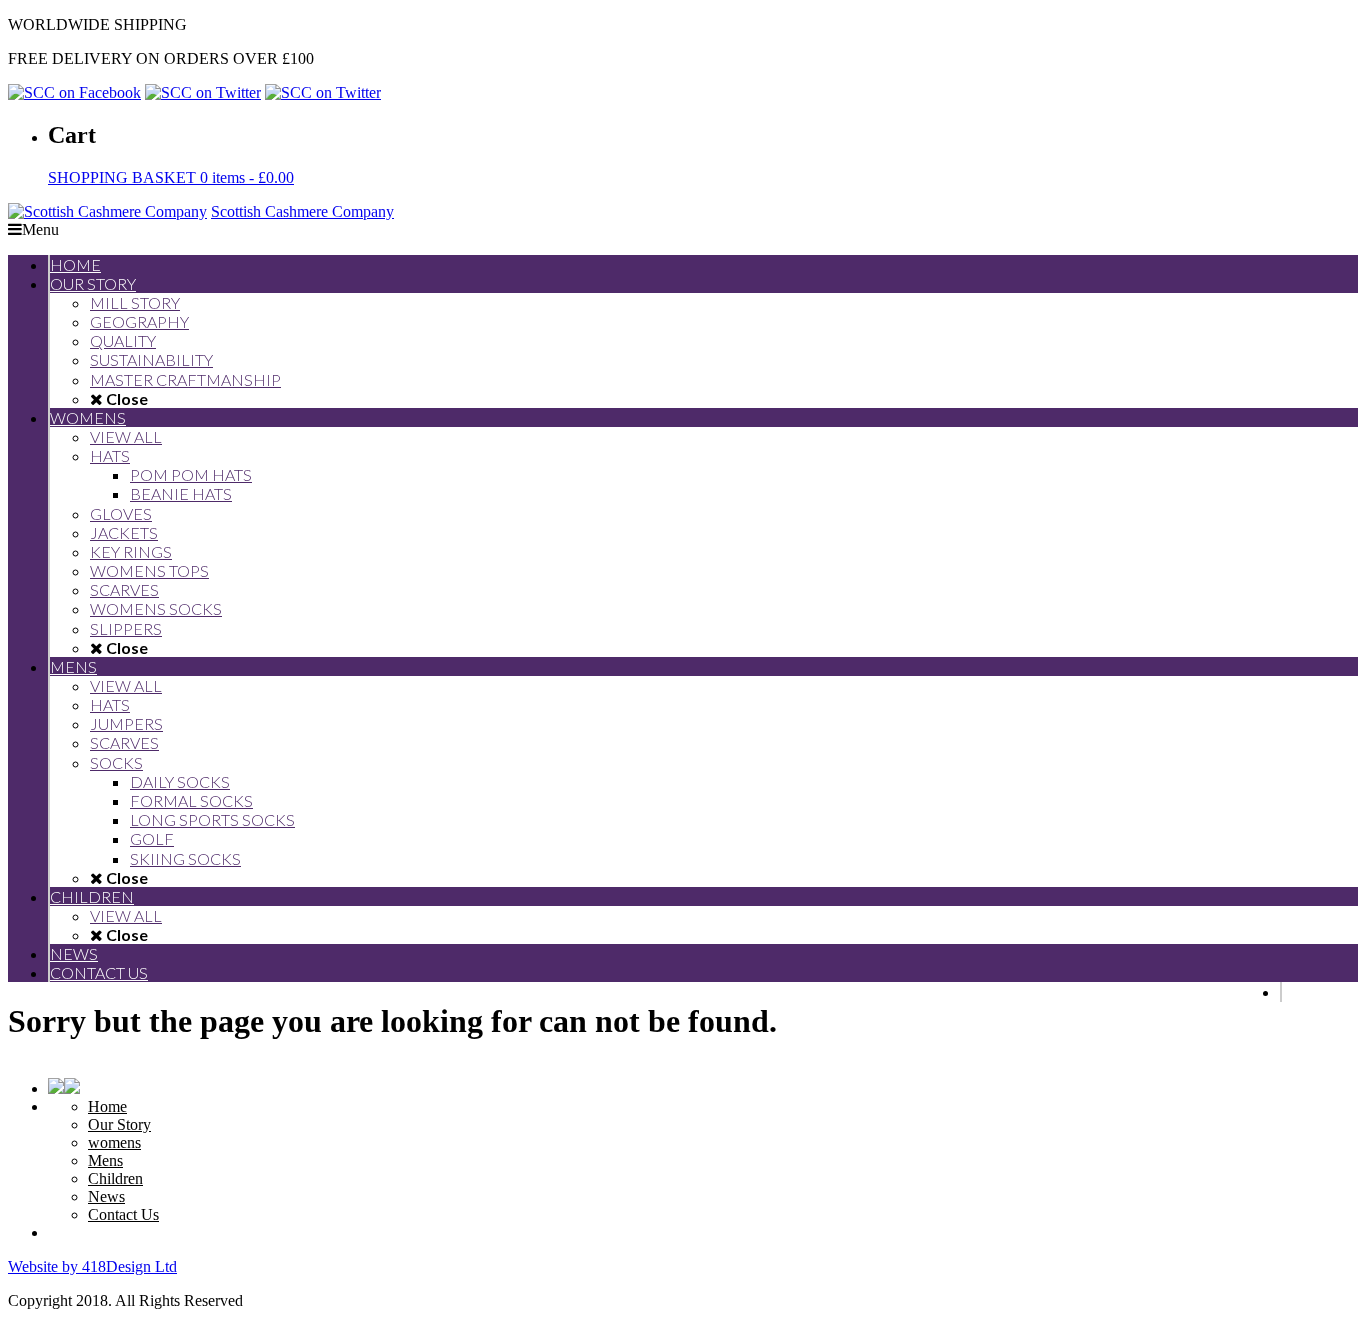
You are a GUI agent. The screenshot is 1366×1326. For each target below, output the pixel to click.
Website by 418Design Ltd (92, 1266)
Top (1318, 1278)
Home (107, 1106)
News (106, 1196)
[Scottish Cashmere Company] (107, 211)
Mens (105, 1160)
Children (115, 1178)
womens (114, 1142)
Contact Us (123, 1214)
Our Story (119, 1124)
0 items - (171, 177)
